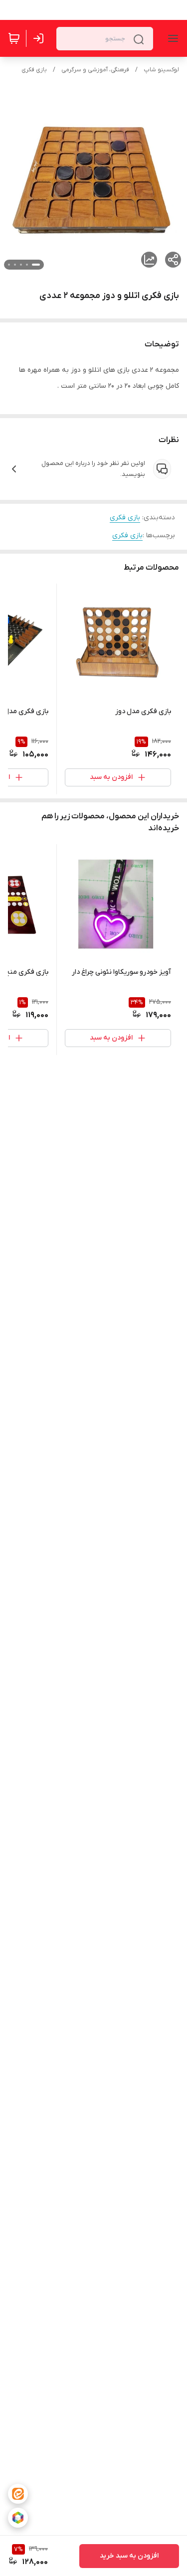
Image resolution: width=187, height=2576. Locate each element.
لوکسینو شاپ (161, 70)
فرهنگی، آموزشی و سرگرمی (95, 70)
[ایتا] (18, 2494)
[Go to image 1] (36, 265)
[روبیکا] (18, 2518)
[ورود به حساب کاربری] (40, 38)
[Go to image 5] (9, 265)
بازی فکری (34, 70)
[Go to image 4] (15, 265)
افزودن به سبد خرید (129, 2556)
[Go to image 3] (21, 265)
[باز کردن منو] (171, 38)
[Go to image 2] (27, 265)
